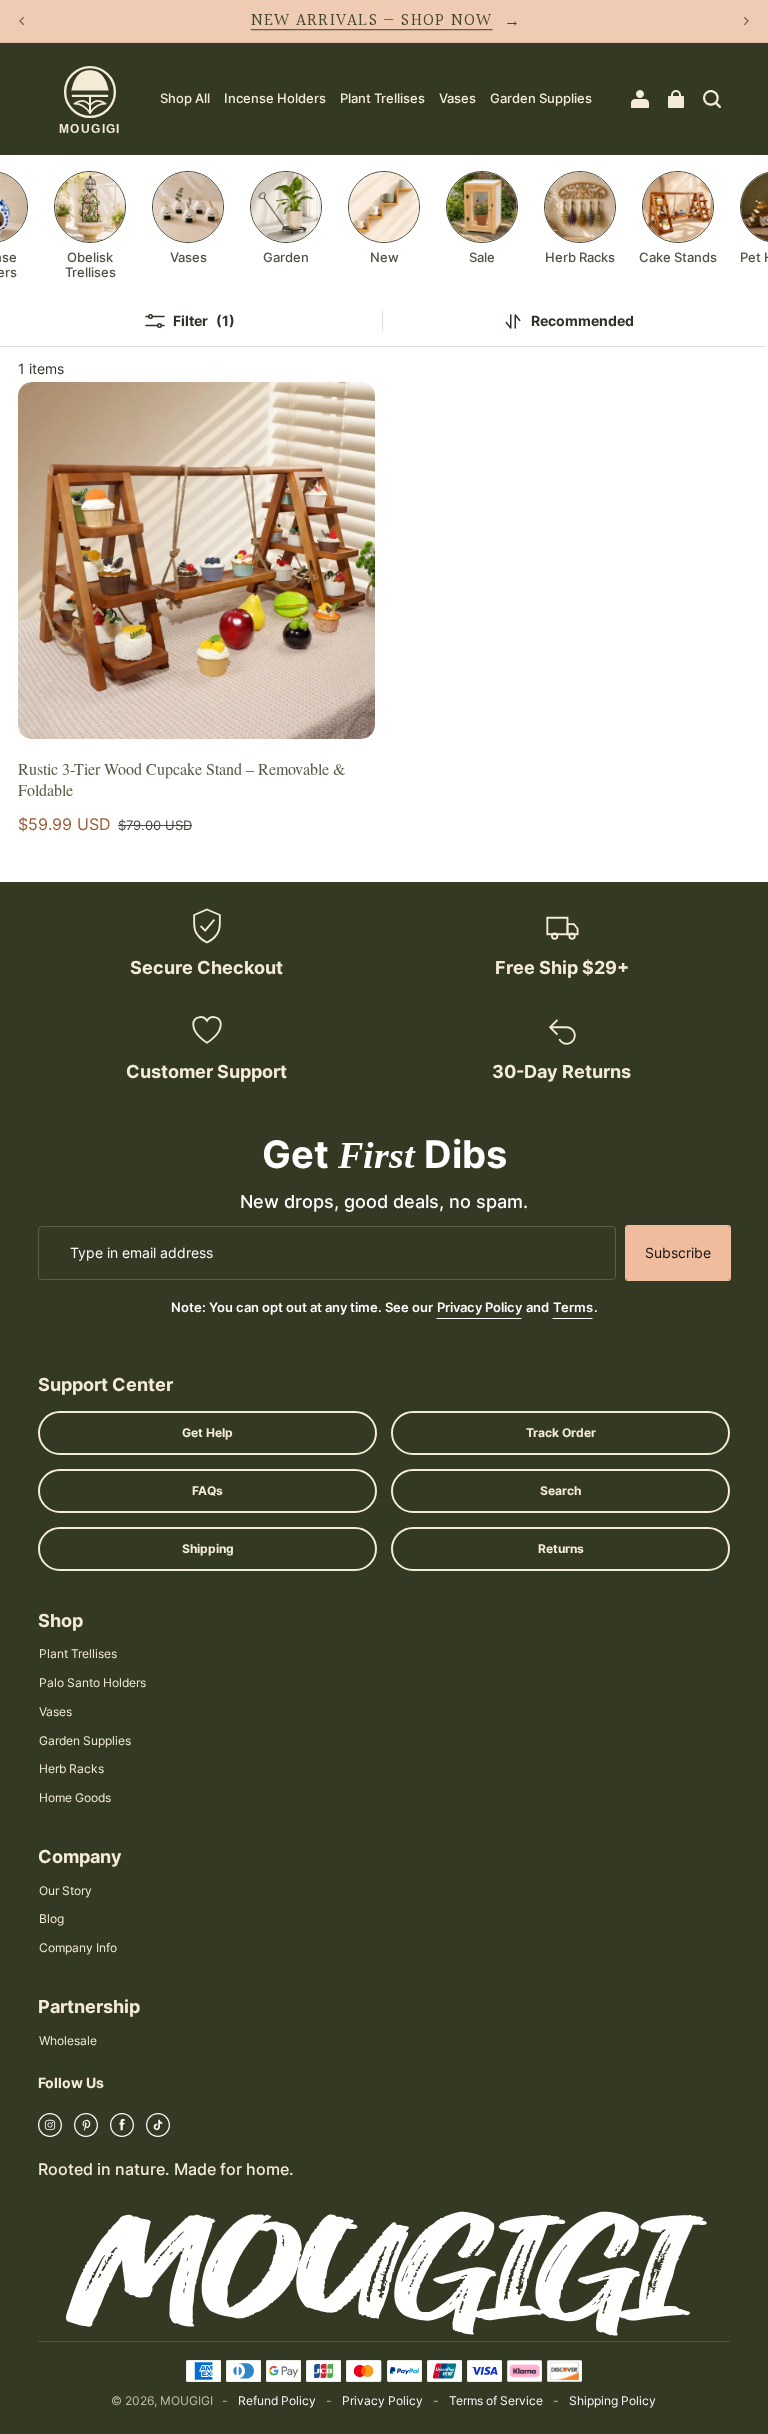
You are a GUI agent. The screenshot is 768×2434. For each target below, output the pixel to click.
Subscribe (678, 1252)
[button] (712, 99)
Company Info (78, 1947)
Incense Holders (275, 98)
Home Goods (75, 1797)
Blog (51, 1918)
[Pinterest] (86, 2131)
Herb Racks (71, 1768)
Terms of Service (496, 2400)
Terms (573, 1307)
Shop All (185, 98)
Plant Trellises (382, 98)
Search (560, 1489)
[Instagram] (50, 2131)
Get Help (207, 1431)
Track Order (561, 1431)
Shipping (208, 1547)
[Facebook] (122, 2131)
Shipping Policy (612, 2400)
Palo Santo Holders (92, 1682)
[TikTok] (158, 2131)
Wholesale (68, 2040)
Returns (561, 1547)
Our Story (65, 1890)
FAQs (207, 1489)
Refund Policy (277, 2400)
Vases (457, 98)
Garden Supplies (541, 98)
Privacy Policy (479, 1307)
